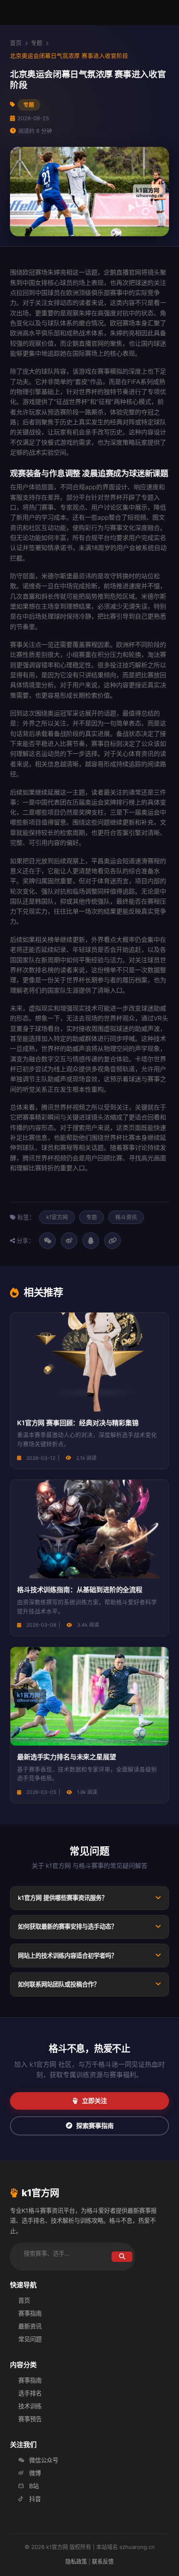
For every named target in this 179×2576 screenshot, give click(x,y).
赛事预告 (30, 2419)
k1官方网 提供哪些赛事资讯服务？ (63, 1898)
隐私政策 (76, 2561)
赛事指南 (30, 2313)
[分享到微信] (47, 1241)
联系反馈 (103, 2561)
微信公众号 (44, 2460)
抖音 (35, 2499)
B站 (34, 2486)
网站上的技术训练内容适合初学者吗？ (67, 1956)
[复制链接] (112, 1241)
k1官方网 (57, 1217)
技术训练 (30, 2406)
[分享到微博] (69, 1241)
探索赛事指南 (95, 2126)
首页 (16, 43)
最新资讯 (30, 2326)
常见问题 (30, 2339)
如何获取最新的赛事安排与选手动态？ (67, 1926)
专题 (37, 43)
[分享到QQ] (91, 1241)
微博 (35, 2473)
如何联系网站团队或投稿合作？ (59, 1984)
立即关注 (94, 2101)
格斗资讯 (126, 1217)
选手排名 (30, 2393)
